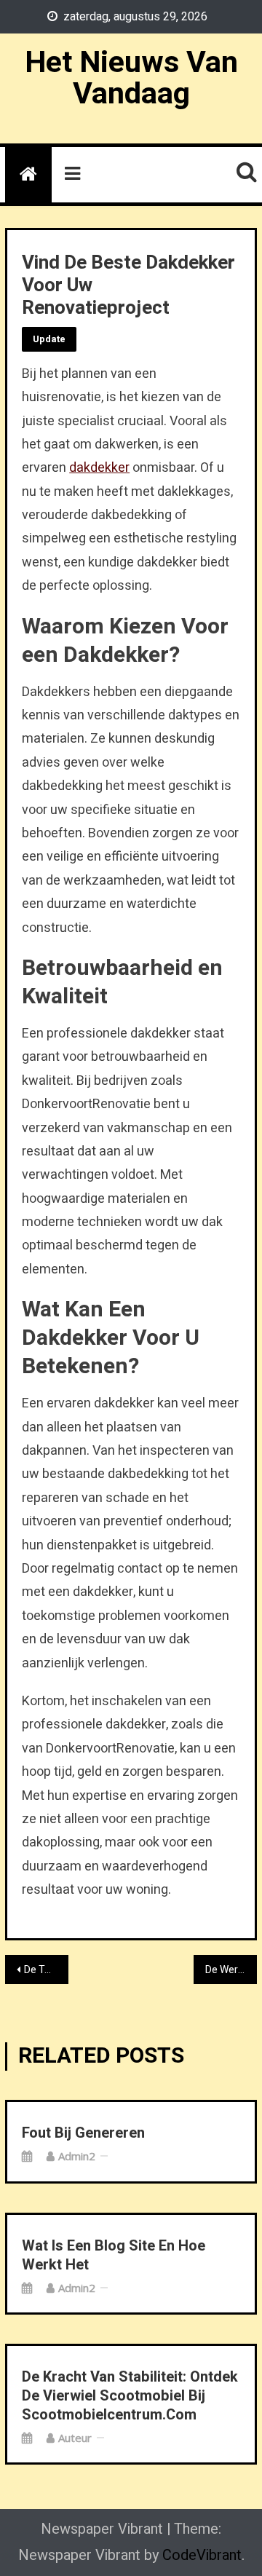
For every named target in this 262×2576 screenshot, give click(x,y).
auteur (75, 2438)
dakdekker (99, 468)
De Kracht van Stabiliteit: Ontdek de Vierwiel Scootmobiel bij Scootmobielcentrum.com (130, 2396)
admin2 (77, 2156)
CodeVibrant (202, 2555)
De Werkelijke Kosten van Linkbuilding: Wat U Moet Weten (231, 1970)
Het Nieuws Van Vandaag (131, 78)
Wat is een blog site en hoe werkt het (114, 2256)
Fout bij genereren (83, 2133)
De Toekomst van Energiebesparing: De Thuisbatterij (46, 1970)
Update (49, 339)
